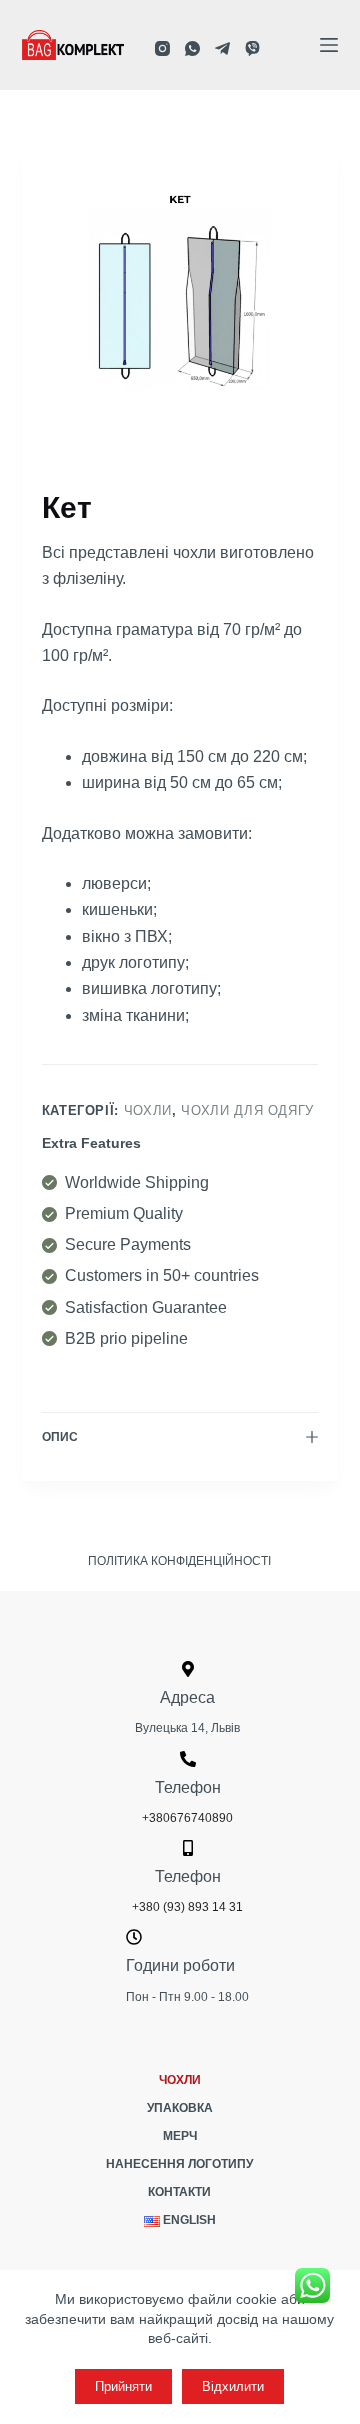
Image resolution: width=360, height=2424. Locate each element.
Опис (60, 1437)
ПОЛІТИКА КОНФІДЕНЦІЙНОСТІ (179, 1561)
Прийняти (123, 2386)
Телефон (188, 1787)
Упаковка (180, 2108)
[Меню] (329, 45)
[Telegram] (222, 48)
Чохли (148, 1110)
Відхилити (233, 2386)
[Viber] (252, 48)
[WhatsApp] (192, 48)
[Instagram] (162, 48)
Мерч (180, 2136)
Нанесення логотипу (179, 2164)
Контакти (179, 2192)
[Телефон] (188, 1759)
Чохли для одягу (247, 1110)
